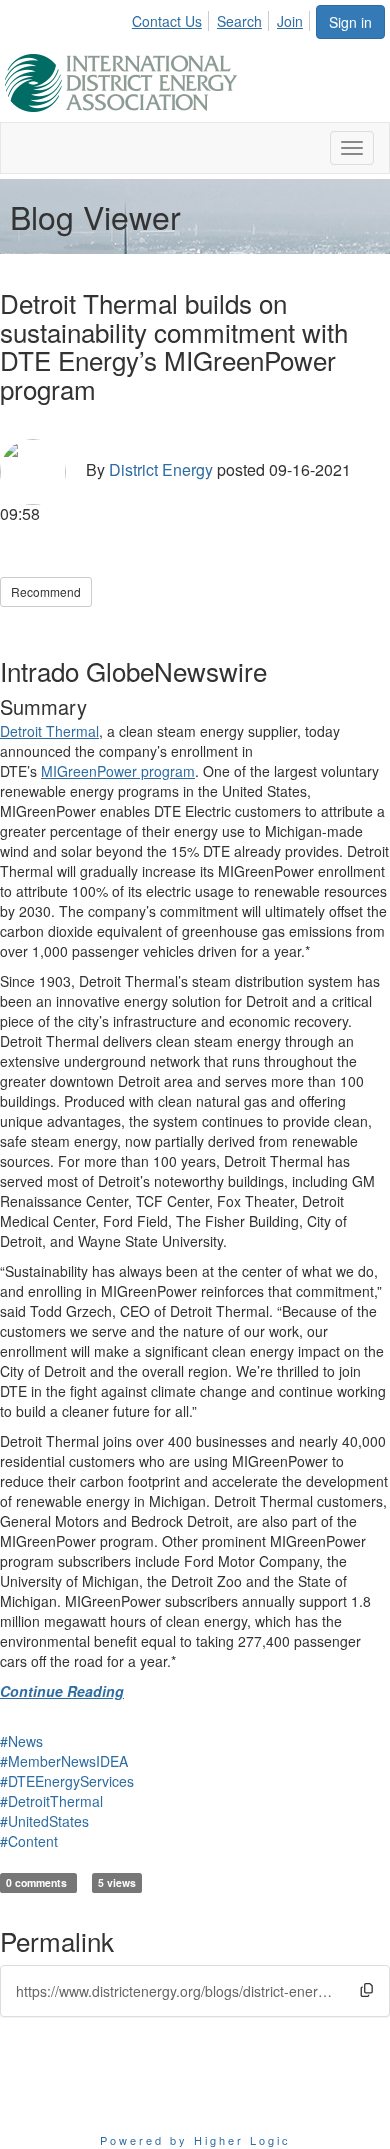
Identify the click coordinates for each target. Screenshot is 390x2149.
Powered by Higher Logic (195, 2140)
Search (239, 21)
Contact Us (167, 21)
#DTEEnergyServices (67, 1781)
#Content (29, 1841)
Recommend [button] (46, 591)
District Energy (161, 469)
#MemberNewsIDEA (64, 1761)
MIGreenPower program (118, 771)
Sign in (350, 22)
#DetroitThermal (51, 1801)
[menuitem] (172, 18)
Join (290, 21)
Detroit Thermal (49, 731)
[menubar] (223, 18)
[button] (366, 1990)
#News (21, 1741)
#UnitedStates (44, 1821)
